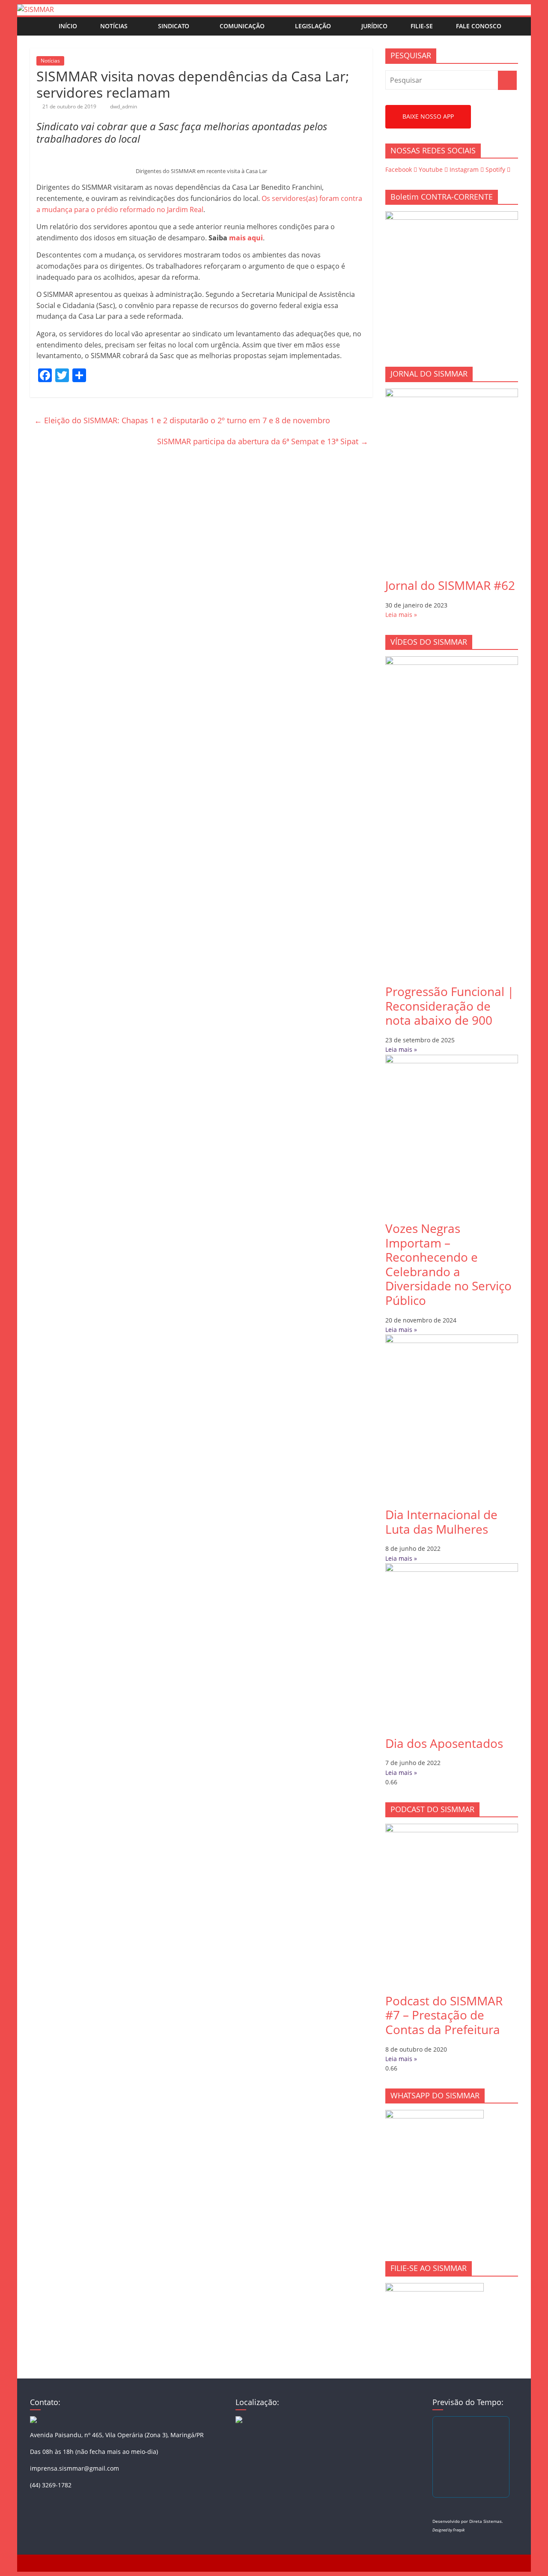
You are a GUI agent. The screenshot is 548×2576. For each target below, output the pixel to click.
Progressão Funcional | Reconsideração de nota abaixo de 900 (450, 1006)
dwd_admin (124, 106)
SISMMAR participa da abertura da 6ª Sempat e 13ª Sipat (263, 441)
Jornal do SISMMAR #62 (450, 585)
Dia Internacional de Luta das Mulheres (441, 1522)
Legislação (313, 26)
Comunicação (242, 26)
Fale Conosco (479, 26)
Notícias (114, 26)
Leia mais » (401, 615)
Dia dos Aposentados (444, 1743)
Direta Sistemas (485, 2521)
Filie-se (422, 26)
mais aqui (246, 238)
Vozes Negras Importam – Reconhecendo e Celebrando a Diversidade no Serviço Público (448, 1264)
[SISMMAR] (36, 9)
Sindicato (174, 26)
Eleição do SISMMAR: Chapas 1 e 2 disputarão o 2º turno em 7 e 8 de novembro (182, 420)
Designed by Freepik (448, 2530)
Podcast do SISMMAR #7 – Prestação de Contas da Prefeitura (444, 2015)
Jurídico (374, 26)
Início (68, 26)
